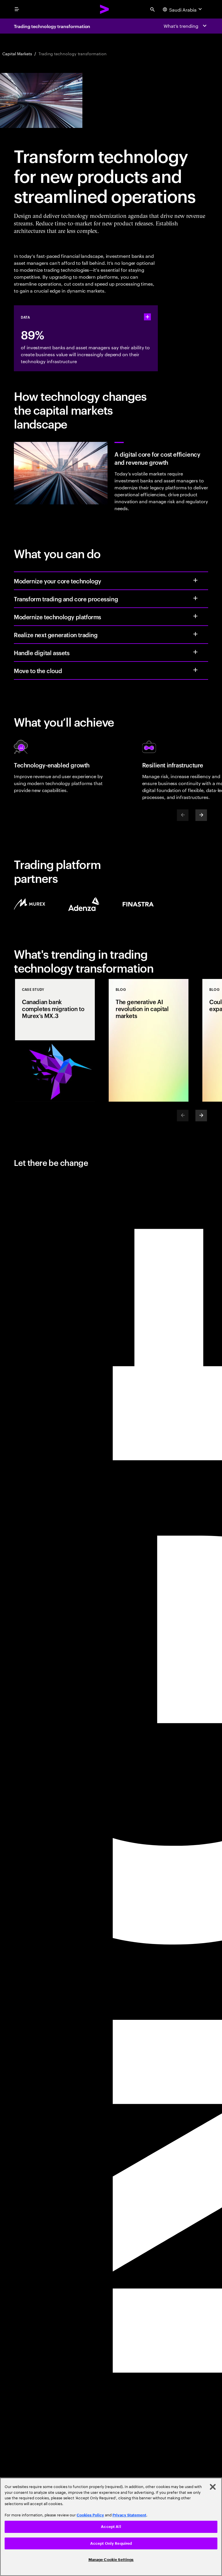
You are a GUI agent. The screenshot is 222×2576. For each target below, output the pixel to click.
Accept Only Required (111, 2543)
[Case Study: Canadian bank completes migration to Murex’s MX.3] (55, 1040)
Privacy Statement (129, 2515)
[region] (111, 2527)
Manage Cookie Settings (111, 2560)
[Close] (213, 2487)
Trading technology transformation (52, 26)
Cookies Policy (90, 2515)
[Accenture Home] (105, 9)
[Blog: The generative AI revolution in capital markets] (149, 1040)
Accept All (111, 2527)
